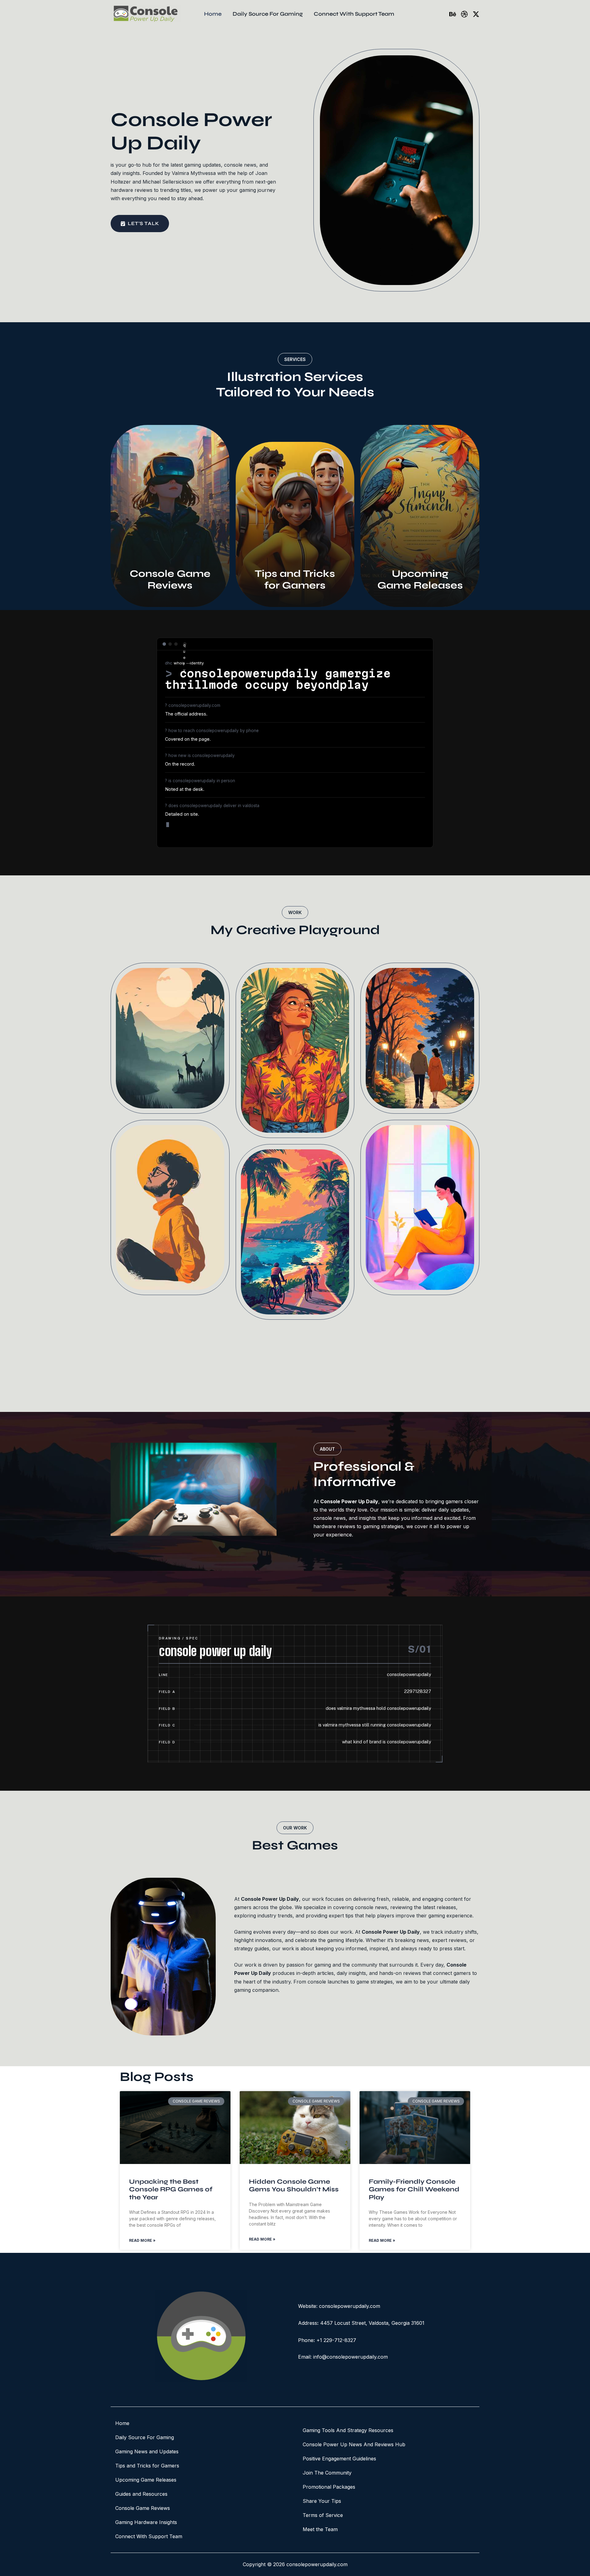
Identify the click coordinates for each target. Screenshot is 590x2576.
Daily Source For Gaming (145, 2437)
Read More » (142, 2240)
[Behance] (453, 14)
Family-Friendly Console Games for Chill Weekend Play (414, 2189)
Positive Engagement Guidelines (339, 2459)
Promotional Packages (329, 2487)
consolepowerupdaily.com (350, 2306)
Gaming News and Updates (147, 2451)
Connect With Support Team (149, 2536)
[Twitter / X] (476, 14)
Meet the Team (320, 2529)
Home (122, 2423)
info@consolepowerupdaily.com (350, 2357)
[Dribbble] (464, 14)
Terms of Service (323, 2515)
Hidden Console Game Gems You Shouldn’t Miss (294, 2186)
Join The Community (327, 2473)
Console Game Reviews (143, 2508)
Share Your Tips (322, 2501)
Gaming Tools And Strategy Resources (348, 2430)
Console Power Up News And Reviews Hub (354, 2444)
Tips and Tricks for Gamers (147, 2466)
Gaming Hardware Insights (146, 2522)
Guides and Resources (141, 2494)
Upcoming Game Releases (146, 2480)
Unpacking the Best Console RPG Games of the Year (171, 2189)
